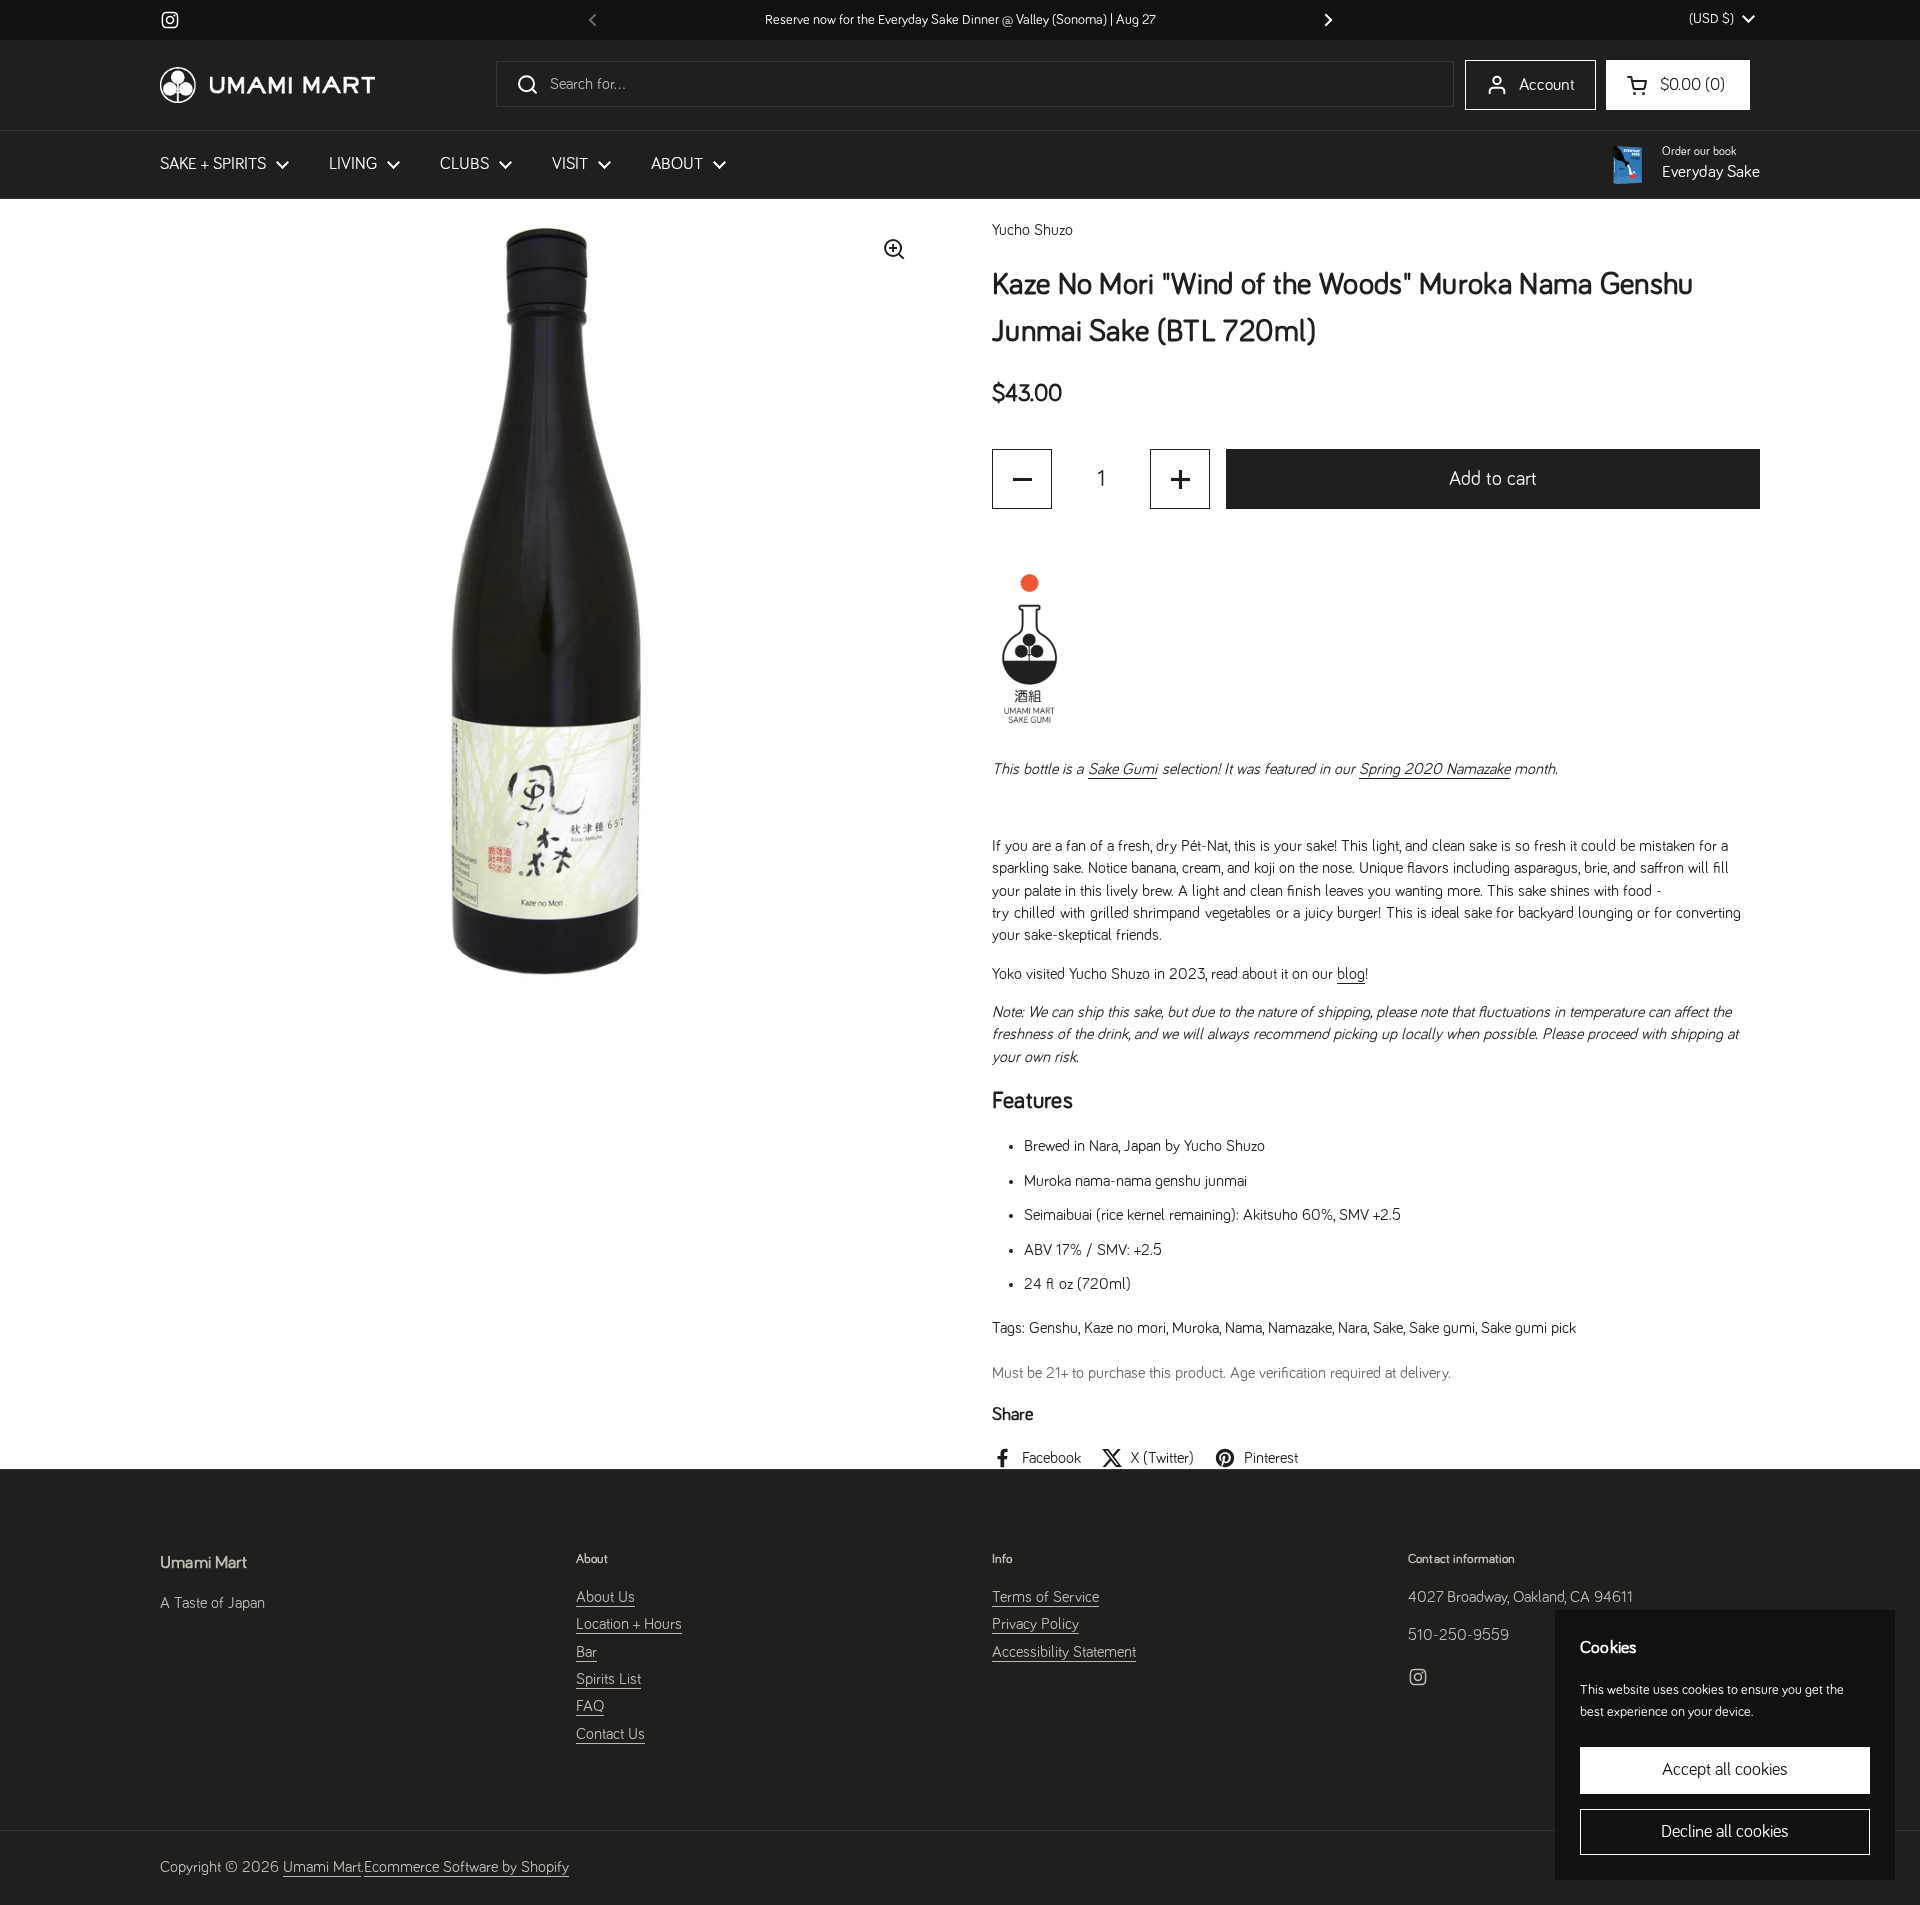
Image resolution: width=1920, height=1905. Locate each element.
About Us (605, 1597)
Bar (586, 1652)
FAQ (590, 1706)
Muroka (1195, 1328)
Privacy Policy (1035, 1624)
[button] (1022, 479)
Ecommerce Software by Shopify (466, 1867)
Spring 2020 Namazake (1434, 769)
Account (1547, 85)
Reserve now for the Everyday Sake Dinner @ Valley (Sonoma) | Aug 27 (960, 20)
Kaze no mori (1125, 1328)
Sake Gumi (1122, 769)
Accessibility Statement (1064, 1652)
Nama (1243, 1328)
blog (1351, 974)
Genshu (1053, 1328)
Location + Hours (629, 1624)
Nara (1352, 1328)
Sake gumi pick (1528, 1328)
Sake (1388, 1328)
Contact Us (610, 1734)
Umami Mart (322, 1867)
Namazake (1300, 1328)
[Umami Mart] (267, 85)
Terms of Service (1045, 1597)
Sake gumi (1442, 1328)
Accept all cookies (1725, 1770)
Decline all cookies (1725, 1832)
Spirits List (608, 1679)
